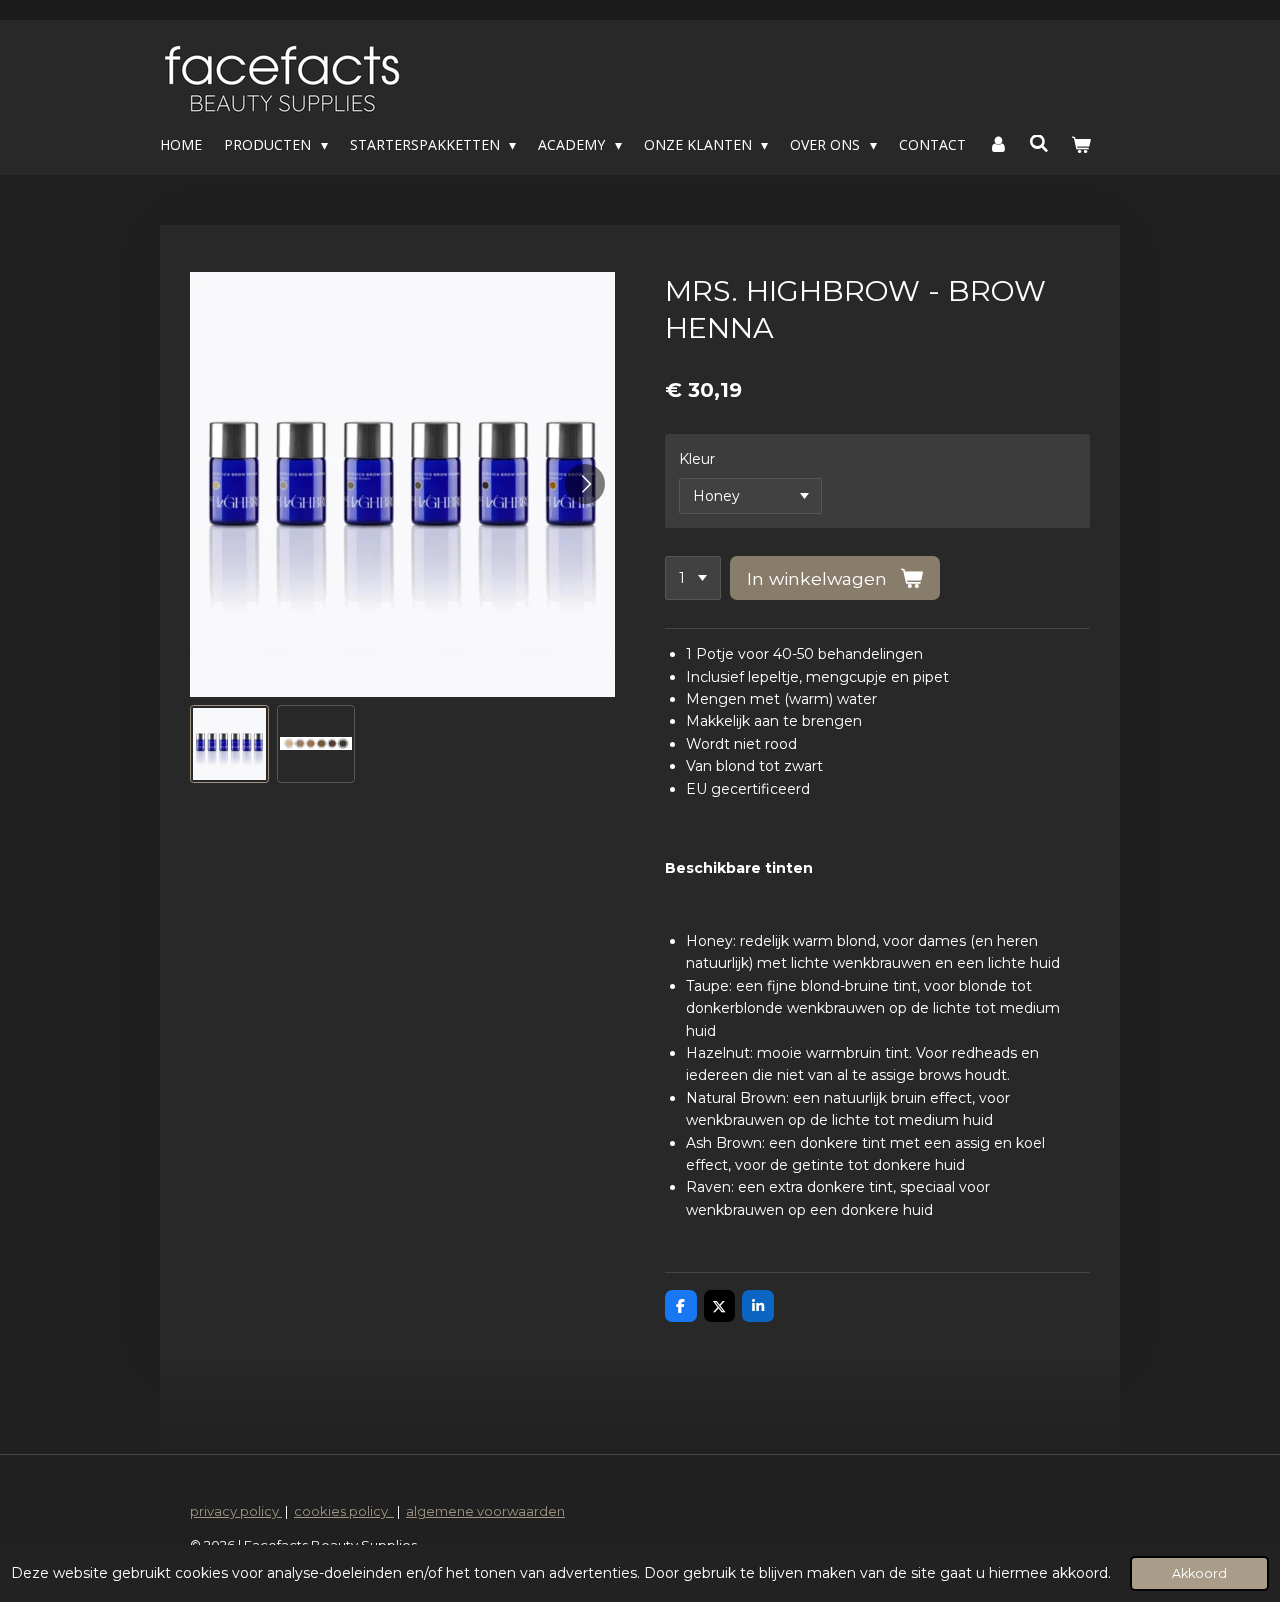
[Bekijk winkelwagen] (1081, 145)
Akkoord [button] (1199, 1573)
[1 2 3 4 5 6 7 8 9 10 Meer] (693, 578)
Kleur (697, 459)
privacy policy (236, 1511)
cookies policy (344, 1511)
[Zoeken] (1040, 143)
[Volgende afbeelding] (585, 484)
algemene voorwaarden (485, 1511)
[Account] (998, 145)
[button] (229, 744)
